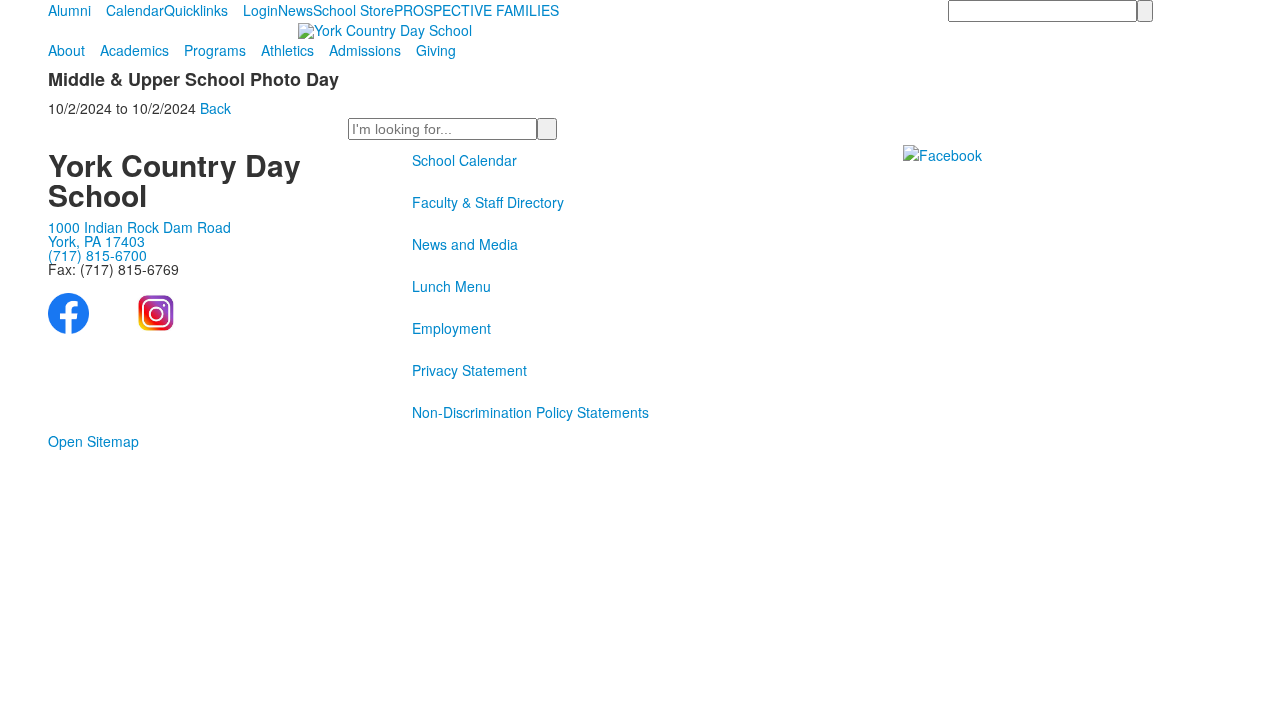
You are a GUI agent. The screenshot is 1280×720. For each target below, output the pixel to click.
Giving (436, 50)
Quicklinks (196, 10)
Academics (134, 50)
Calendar (135, 10)
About (66, 50)
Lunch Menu (451, 286)
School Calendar (464, 160)
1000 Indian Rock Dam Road (139, 227)
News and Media (465, 244)
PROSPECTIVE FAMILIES (476, 10)
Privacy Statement (469, 370)
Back (215, 108)
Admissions (365, 50)
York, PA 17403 (96, 241)
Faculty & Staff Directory (488, 202)
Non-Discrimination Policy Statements (530, 412)
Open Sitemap (93, 441)
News (295, 10)
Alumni (69, 10)
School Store (353, 10)
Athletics (287, 50)
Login (260, 10)
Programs (215, 50)
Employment (451, 328)
